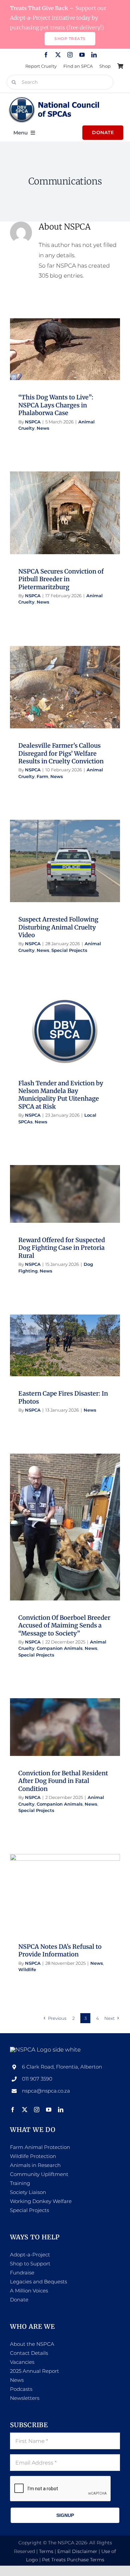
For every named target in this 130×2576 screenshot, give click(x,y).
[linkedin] (94, 55)
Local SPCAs (58, 1048)
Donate (19, 2300)
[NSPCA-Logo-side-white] (45, 2050)
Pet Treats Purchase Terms (73, 2560)
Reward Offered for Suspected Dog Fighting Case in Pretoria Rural (62, 1248)
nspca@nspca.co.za (46, 2091)
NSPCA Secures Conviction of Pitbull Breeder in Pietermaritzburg (61, 579)
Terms (46, 2551)
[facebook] (46, 55)
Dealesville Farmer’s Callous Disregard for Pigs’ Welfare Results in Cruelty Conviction (61, 753)
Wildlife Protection (33, 2156)
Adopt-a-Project (30, 2255)
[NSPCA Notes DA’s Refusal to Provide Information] (65, 1892)
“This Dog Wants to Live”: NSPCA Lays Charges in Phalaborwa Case (56, 405)
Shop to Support (30, 2264)
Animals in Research (35, 2165)
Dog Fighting (58, 1208)
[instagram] (70, 55)
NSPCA (33, 422)
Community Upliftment (39, 2174)
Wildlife (72, 1902)
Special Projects (89, 875)
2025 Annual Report (34, 2371)
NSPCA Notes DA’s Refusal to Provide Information (60, 1950)
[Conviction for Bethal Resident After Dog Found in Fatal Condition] (65, 1727)
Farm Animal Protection (40, 2147)
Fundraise (22, 2273)
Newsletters (25, 2398)
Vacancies (22, 2362)
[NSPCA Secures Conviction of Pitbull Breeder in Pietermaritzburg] (65, 513)
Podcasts (21, 2389)
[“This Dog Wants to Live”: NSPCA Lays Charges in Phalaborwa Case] (65, 349)
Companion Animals (81, 1537)
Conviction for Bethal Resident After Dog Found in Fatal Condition (63, 1781)
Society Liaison (28, 2192)
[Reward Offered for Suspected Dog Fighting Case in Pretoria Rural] (65, 1194)
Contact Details (29, 2353)
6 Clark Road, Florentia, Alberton (62, 2067)
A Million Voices (29, 2291)
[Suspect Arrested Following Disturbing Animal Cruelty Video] (65, 861)
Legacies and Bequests (38, 2282)
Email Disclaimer (77, 2551)
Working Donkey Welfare (41, 2201)
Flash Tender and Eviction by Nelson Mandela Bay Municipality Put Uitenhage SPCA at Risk (61, 1095)
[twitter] (58, 55)
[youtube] (82, 55)
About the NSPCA (32, 2344)
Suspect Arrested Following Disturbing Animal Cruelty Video (58, 927)
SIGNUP (65, 2515)
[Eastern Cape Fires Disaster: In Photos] (65, 1346)
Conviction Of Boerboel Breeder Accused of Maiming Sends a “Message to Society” (64, 1625)
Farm (75, 701)
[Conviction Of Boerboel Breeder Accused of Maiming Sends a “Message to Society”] (65, 1527)
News (82, 363)
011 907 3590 (37, 2079)
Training (20, 2183)
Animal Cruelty (58, 363)
